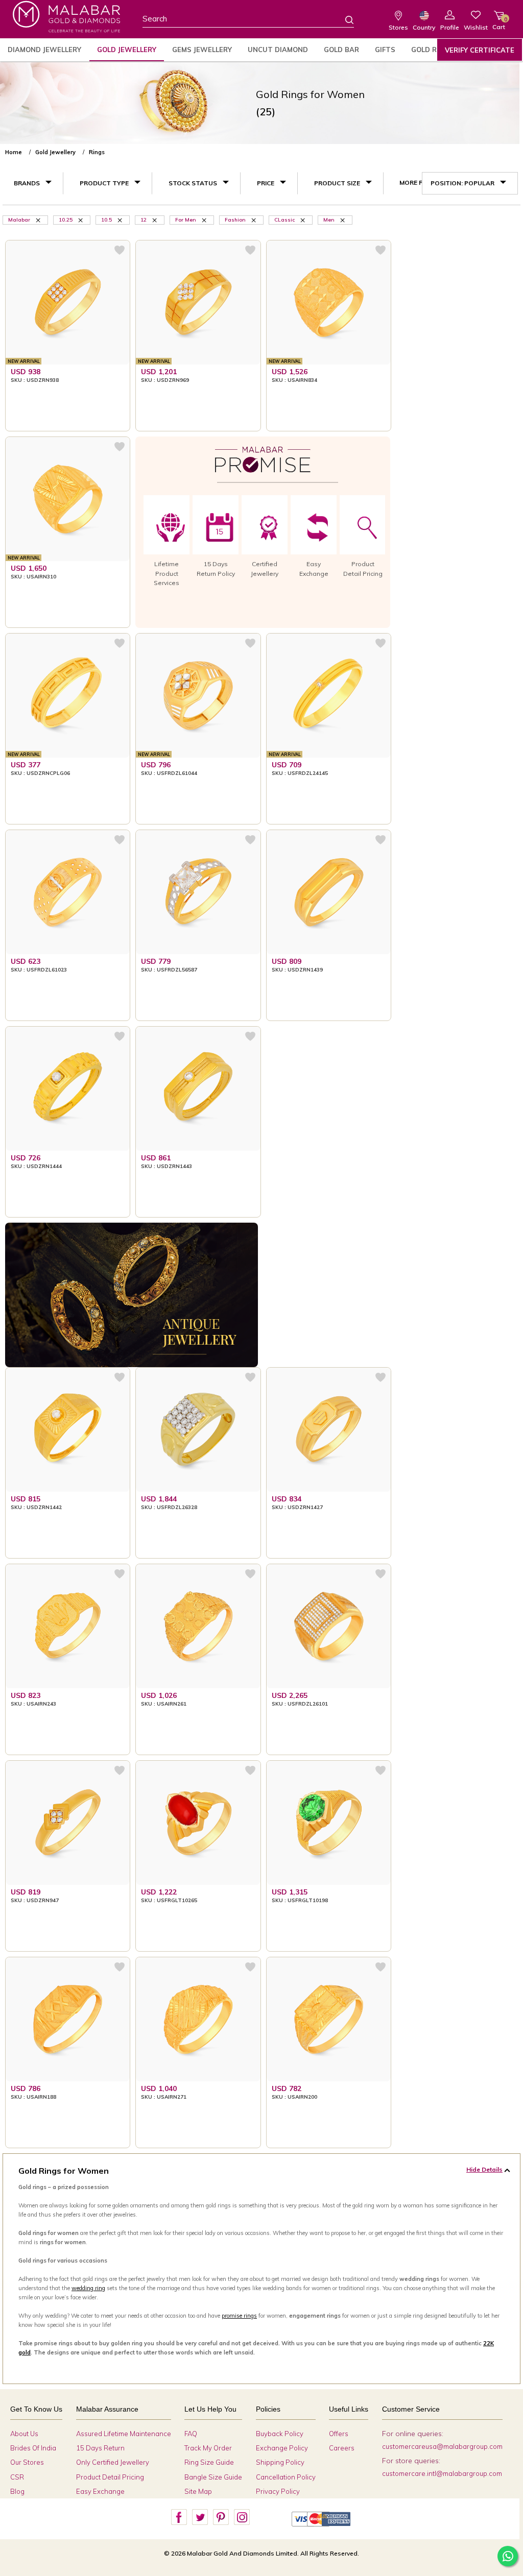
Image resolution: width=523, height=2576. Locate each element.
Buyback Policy (280, 2434)
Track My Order (208, 2448)
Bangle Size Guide (213, 2477)
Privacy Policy (278, 2491)
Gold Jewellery (127, 50)
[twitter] (200, 2517)
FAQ (191, 2434)
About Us (24, 2434)
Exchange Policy (282, 2448)
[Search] (343, 19)
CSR (17, 2477)
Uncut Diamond (278, 50)
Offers (339, 2434)
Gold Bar (341, 50)
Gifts (385, 50)
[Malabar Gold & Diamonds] (66, 17)
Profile (450, 27)
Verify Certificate (480, 50)
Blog (17, 2491)
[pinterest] (221, 2517)
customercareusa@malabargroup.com (442, 2446)
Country (424, 27)
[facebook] (179, 2517)
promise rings (239, 2316)
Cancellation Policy (286, 2477)
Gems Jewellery (202, 50)
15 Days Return (100, 2448)
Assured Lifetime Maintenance (124, 2434)
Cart (499, 23)
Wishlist (476, 27)
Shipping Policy (280, 2462)
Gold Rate (431, 50)
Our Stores (27, 2462)
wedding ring (88, 2288)
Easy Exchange (100, 2491)
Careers (342, 2448)
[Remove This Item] (39, 220)
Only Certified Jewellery (113, 2462)
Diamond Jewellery (44, 50)
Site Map (198, 2491)
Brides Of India (33, 2448)
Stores (398, 27)
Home (14, 152)
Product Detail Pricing (110, 2477)
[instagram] (242, 2517)
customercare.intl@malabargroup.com (442, 2473)
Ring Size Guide (209, 2462)
